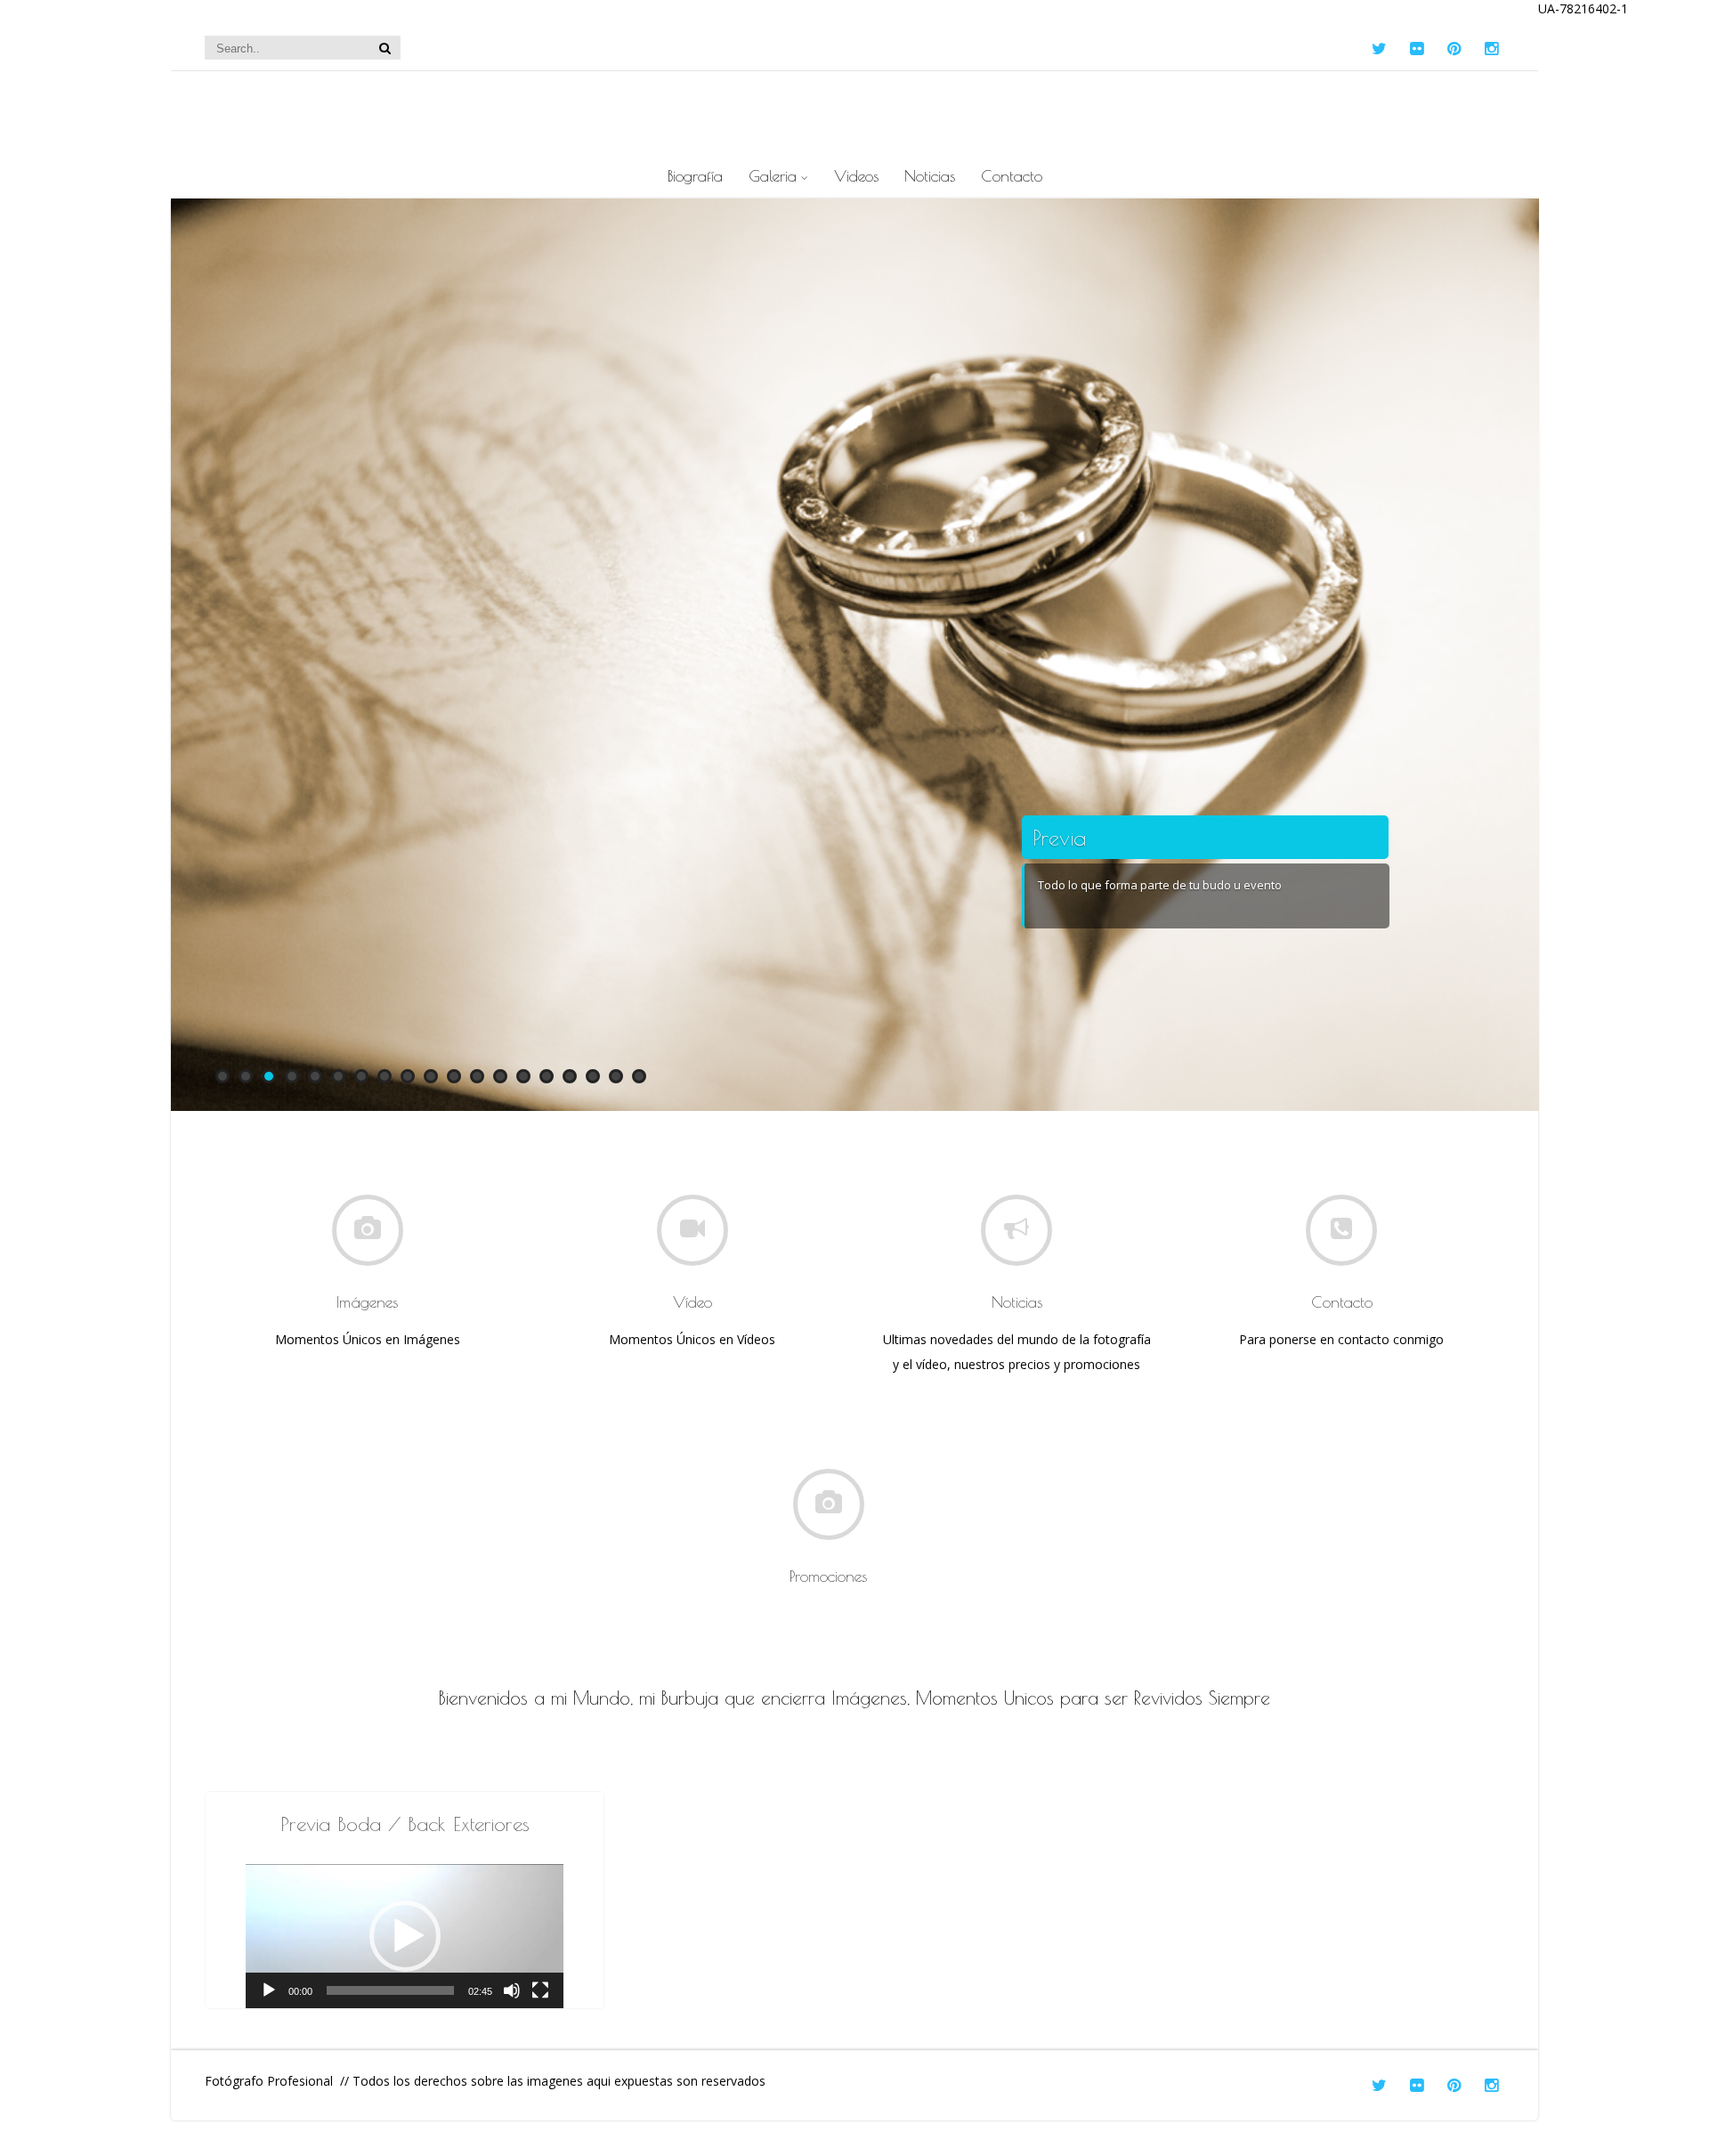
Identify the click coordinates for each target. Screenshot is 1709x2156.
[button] (405, 1936)
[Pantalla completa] (540, 1990)
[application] (405, 1936)
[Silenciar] (512, 1990)
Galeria (773, 176)
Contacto (1012, 176)
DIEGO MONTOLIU (855, 108)
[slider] (390, 1990)
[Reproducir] (269, 1990)
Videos (856, 176)
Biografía (695, 176)
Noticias (930, 176)
